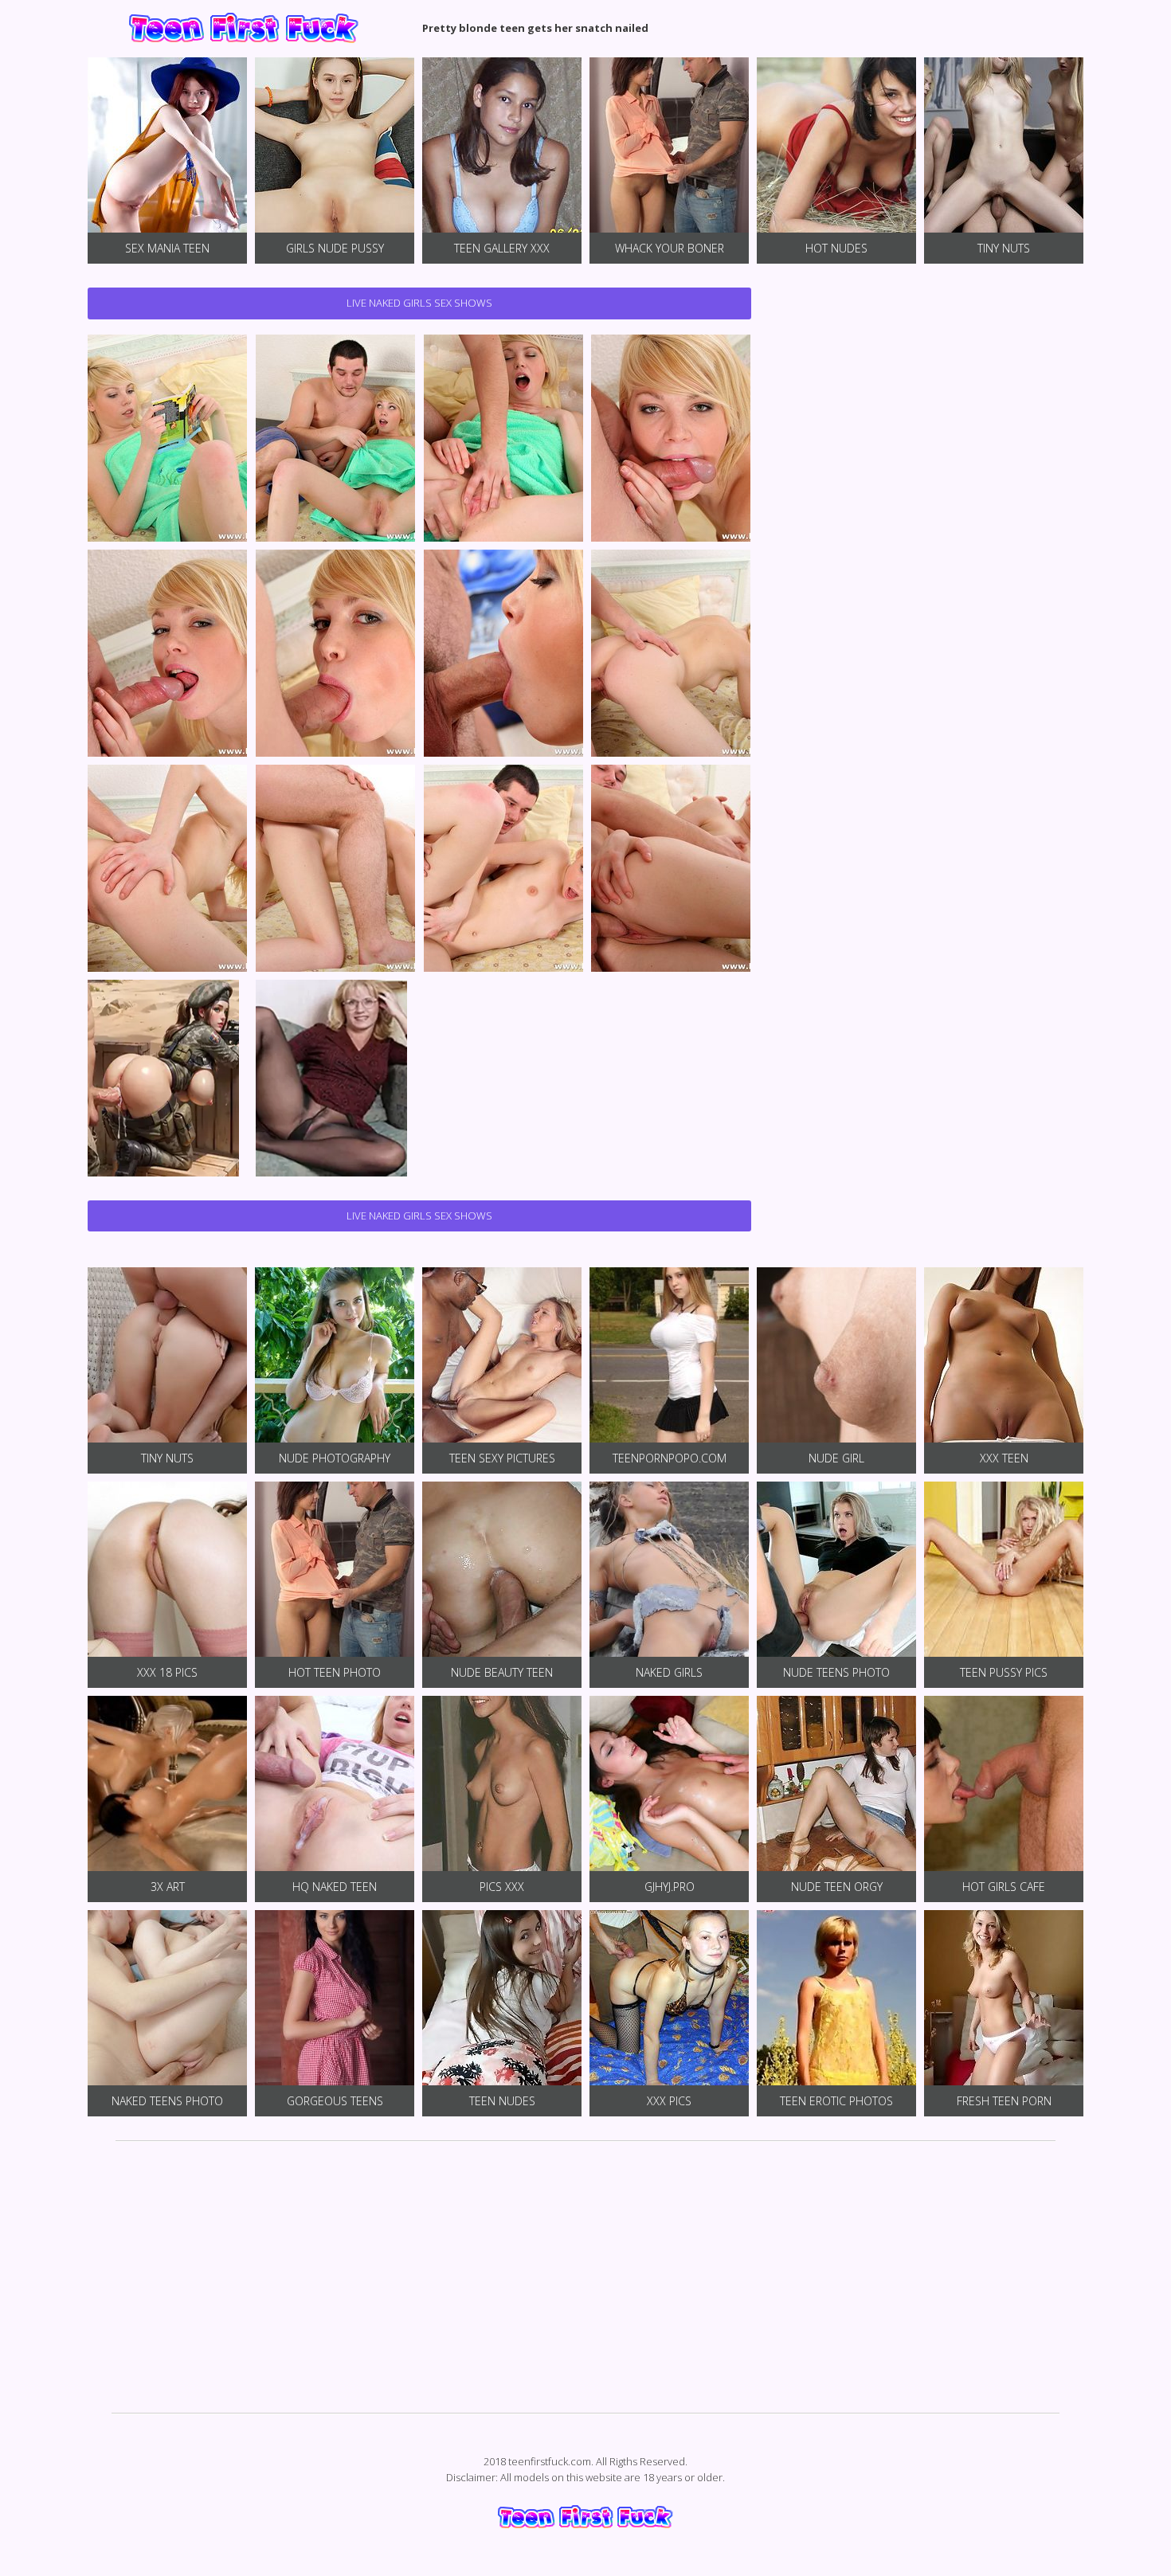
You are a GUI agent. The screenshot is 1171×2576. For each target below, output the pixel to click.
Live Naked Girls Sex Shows (419, 303)
